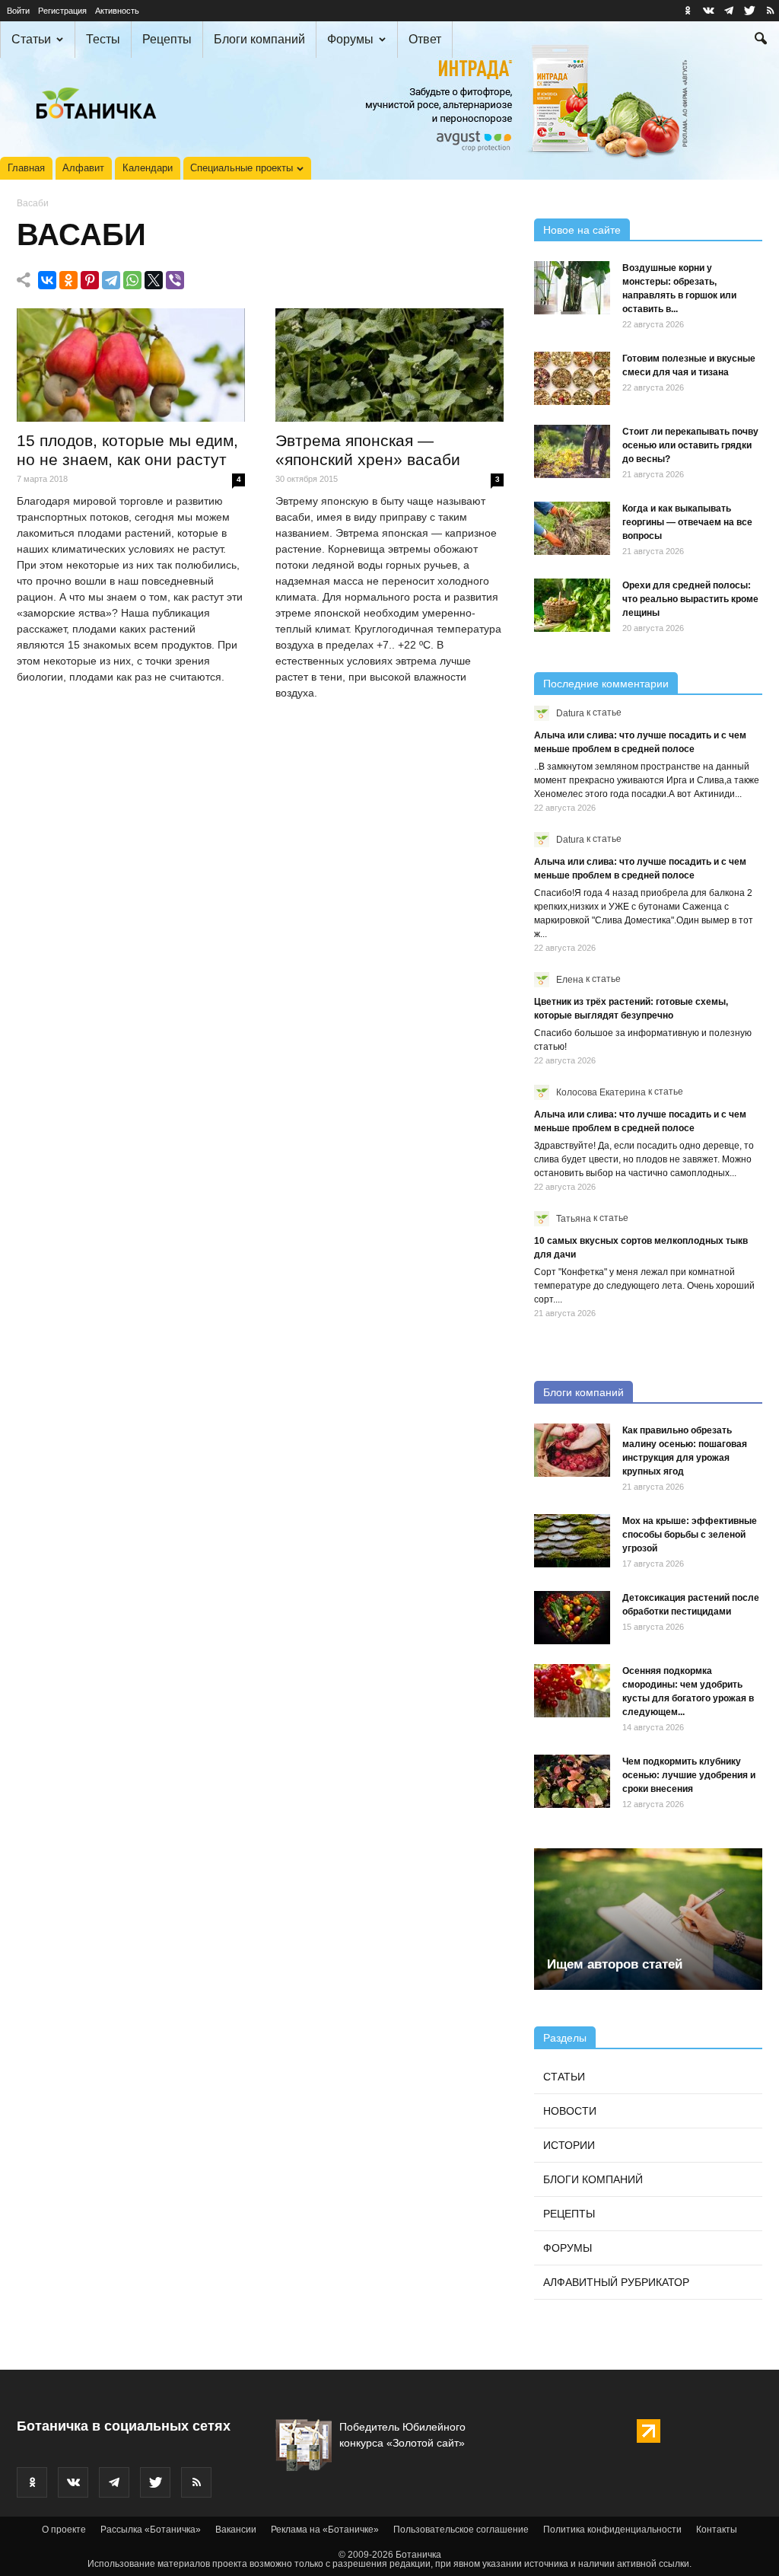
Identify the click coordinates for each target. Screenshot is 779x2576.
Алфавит (83, 168)
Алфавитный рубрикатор (616, 2282)
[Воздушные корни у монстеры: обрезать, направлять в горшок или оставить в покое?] (572, 288)
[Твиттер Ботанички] (749, 11)
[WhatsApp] (132, 280)
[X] (154, 280)
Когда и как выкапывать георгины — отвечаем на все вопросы (687, 522)
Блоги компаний (259, 39)
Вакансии (236, 2530)
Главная (26, 168)
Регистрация (62, 11)
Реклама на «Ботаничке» (325, 2530)
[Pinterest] (90, 280)
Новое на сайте (582, 230)
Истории (569, 2145)
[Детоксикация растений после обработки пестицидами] (572, 1618)
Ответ (425, 39)
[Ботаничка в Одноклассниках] (688, 11)
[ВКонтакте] (47, 280)
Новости (570, 2111)
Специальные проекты (242, 168)
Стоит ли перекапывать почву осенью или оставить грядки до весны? (690, 445)
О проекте (64, 2530)
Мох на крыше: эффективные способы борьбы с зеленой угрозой (690, 1535)
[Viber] (175, 280)
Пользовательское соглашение (461, 2530)
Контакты (717, 2530)
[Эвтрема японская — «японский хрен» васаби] (389, 365)
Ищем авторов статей (615, 1964)
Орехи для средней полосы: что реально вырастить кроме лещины (690, 599)
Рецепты (167, 39)
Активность (117, 11)
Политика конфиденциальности (612, 2530)
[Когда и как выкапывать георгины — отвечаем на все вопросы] (572, 528)
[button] (761, 40)
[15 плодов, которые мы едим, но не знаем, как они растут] (131, 365)
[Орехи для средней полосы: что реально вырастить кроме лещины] (572, 605)
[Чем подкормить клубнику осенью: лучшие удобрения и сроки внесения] (572, 1781)
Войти (18, 11)
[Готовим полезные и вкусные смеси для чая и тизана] (572, 378)
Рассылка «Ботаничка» (151, 2530)
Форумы (350, 39)
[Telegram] (111, 280)
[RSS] (770, 11)
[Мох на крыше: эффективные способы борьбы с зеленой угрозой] (572, 1541)
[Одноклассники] (68, 280)
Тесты (103, 39)
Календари (148, 168)
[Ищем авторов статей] (648, 1919)
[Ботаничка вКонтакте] (708, 11)
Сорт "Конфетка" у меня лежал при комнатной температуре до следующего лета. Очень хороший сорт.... (644, 1286)
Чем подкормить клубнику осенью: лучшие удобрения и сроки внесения (689, 1775)
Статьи (31, 39)
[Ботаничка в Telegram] (729, 11)
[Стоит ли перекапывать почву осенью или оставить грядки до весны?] (572, 451)
